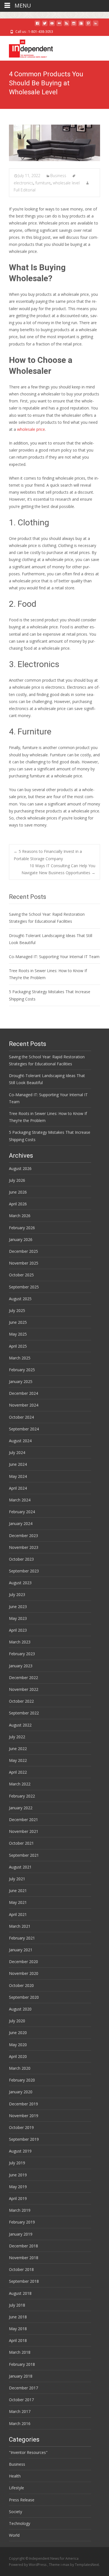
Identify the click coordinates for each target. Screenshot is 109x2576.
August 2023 (20, 1583)
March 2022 (20, 1784)
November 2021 (24, 1831)
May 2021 (18, 1902)
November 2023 (24, 1547)
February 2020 (22, 2080)
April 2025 (18, 1346)
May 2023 (18, 1618)
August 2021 (20, 1867)
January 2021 (21, 1950)
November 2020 (24, 1973)
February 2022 (22, 1796)
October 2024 (21, 1417)
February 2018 (22, 2364)
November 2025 (24, 1263)
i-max (65, 2565)
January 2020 (21, 2092)
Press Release (22, 2500)
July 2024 (17, 1452)
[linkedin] (96, 25)
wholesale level (66, 183)
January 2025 (21, 1381)
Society (16, 2512)
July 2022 (17, 1737)
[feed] (67, 25)
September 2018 (24, 2281)
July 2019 (17, 2163)
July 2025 (17, 1310)
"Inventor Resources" (28, 2452)
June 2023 (18, 1607)
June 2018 (18, 2317)
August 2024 (20, 1441)
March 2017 (20, 2411)
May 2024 (18, 1476)
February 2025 (22, 1370)
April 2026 (18, 1204)
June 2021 (18, 1891)
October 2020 (21, 1985)
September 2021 (24, 1855)
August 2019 (20, 2151)
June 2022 (18, 1749)
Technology (20, 2523)
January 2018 (21, 2376)
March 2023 (20, 1642)
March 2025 (20, 1358)
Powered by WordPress (28, 2565)
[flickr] (59, 25)
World (14, 2535)
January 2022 (21, 1808)
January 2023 (21, 1666)
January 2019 (21, 2234)
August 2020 (20, 2009)
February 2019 (22, 2222)
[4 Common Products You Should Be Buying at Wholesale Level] (54, 143)
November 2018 (24, 2258)
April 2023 (18, 1630)
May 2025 (18, 1334)
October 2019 (21, 2127)
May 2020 (18, 2045)
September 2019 (24, 2139)
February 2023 (22, 1654)
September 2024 (24, 1429)
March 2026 (20, 1216)
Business (58, 176)
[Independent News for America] (26, 47)
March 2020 (20, 2068)
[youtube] (52, 25)
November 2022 (24, 1689)
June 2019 (18, 2175)
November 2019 (24, 2116)
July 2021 (17, 1879)
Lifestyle (16, 2488)
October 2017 (21, 2400)
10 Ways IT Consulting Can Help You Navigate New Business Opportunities (58, 869)
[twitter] (45, 25)
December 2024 (23, 1393)
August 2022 (20, 1725)
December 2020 (23, 1962)
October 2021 (21, 1843)
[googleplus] (81, 25)
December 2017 (23, 2388)
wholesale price (30, 429)
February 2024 (22, 1512)
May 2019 (18, 2187)
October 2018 (21, 2269)
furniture (43, 183)
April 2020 (18, 2056)
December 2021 (23, 1820)
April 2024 (18, 1488)
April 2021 (18, 1914)
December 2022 (23, 1678)
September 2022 (24, 1713)
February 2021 (22, 1938)
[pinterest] (88, 25)
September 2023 (24, 1571)
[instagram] (74, 25)
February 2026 (22, 1228)
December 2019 (23, 2104)
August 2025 (20, 1299)
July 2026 (17, 1180)
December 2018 (23, 2246)
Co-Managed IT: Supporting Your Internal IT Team (54, 957)
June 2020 (18, 2033)
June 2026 (18, 1192)
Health (15, 2476)
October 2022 (21, 1701)
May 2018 (18, 2329)
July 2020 (17, 2021)
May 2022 (18, 1760)
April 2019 (18, 2198)
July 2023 (17, 1594)
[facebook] (37, 25)
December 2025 (23, 1251)
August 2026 (20, 1168)
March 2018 (20, 2352)
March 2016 (20, 2423)
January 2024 (21, 1523)
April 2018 (18, 2340)
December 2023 (23, 1536)
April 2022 (18, 1772)
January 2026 (21, 1239)
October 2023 (21, 1559)
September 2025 (24, 1287)
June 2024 (18, 1464)
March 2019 (20, 2210)
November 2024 (24, 1405)
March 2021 (20, 1926)
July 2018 (17, 2305)
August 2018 (20, 2293)
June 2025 (18, 1322)
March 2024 (20, 1500)
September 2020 (24, 1997)
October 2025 (21, 1275)
